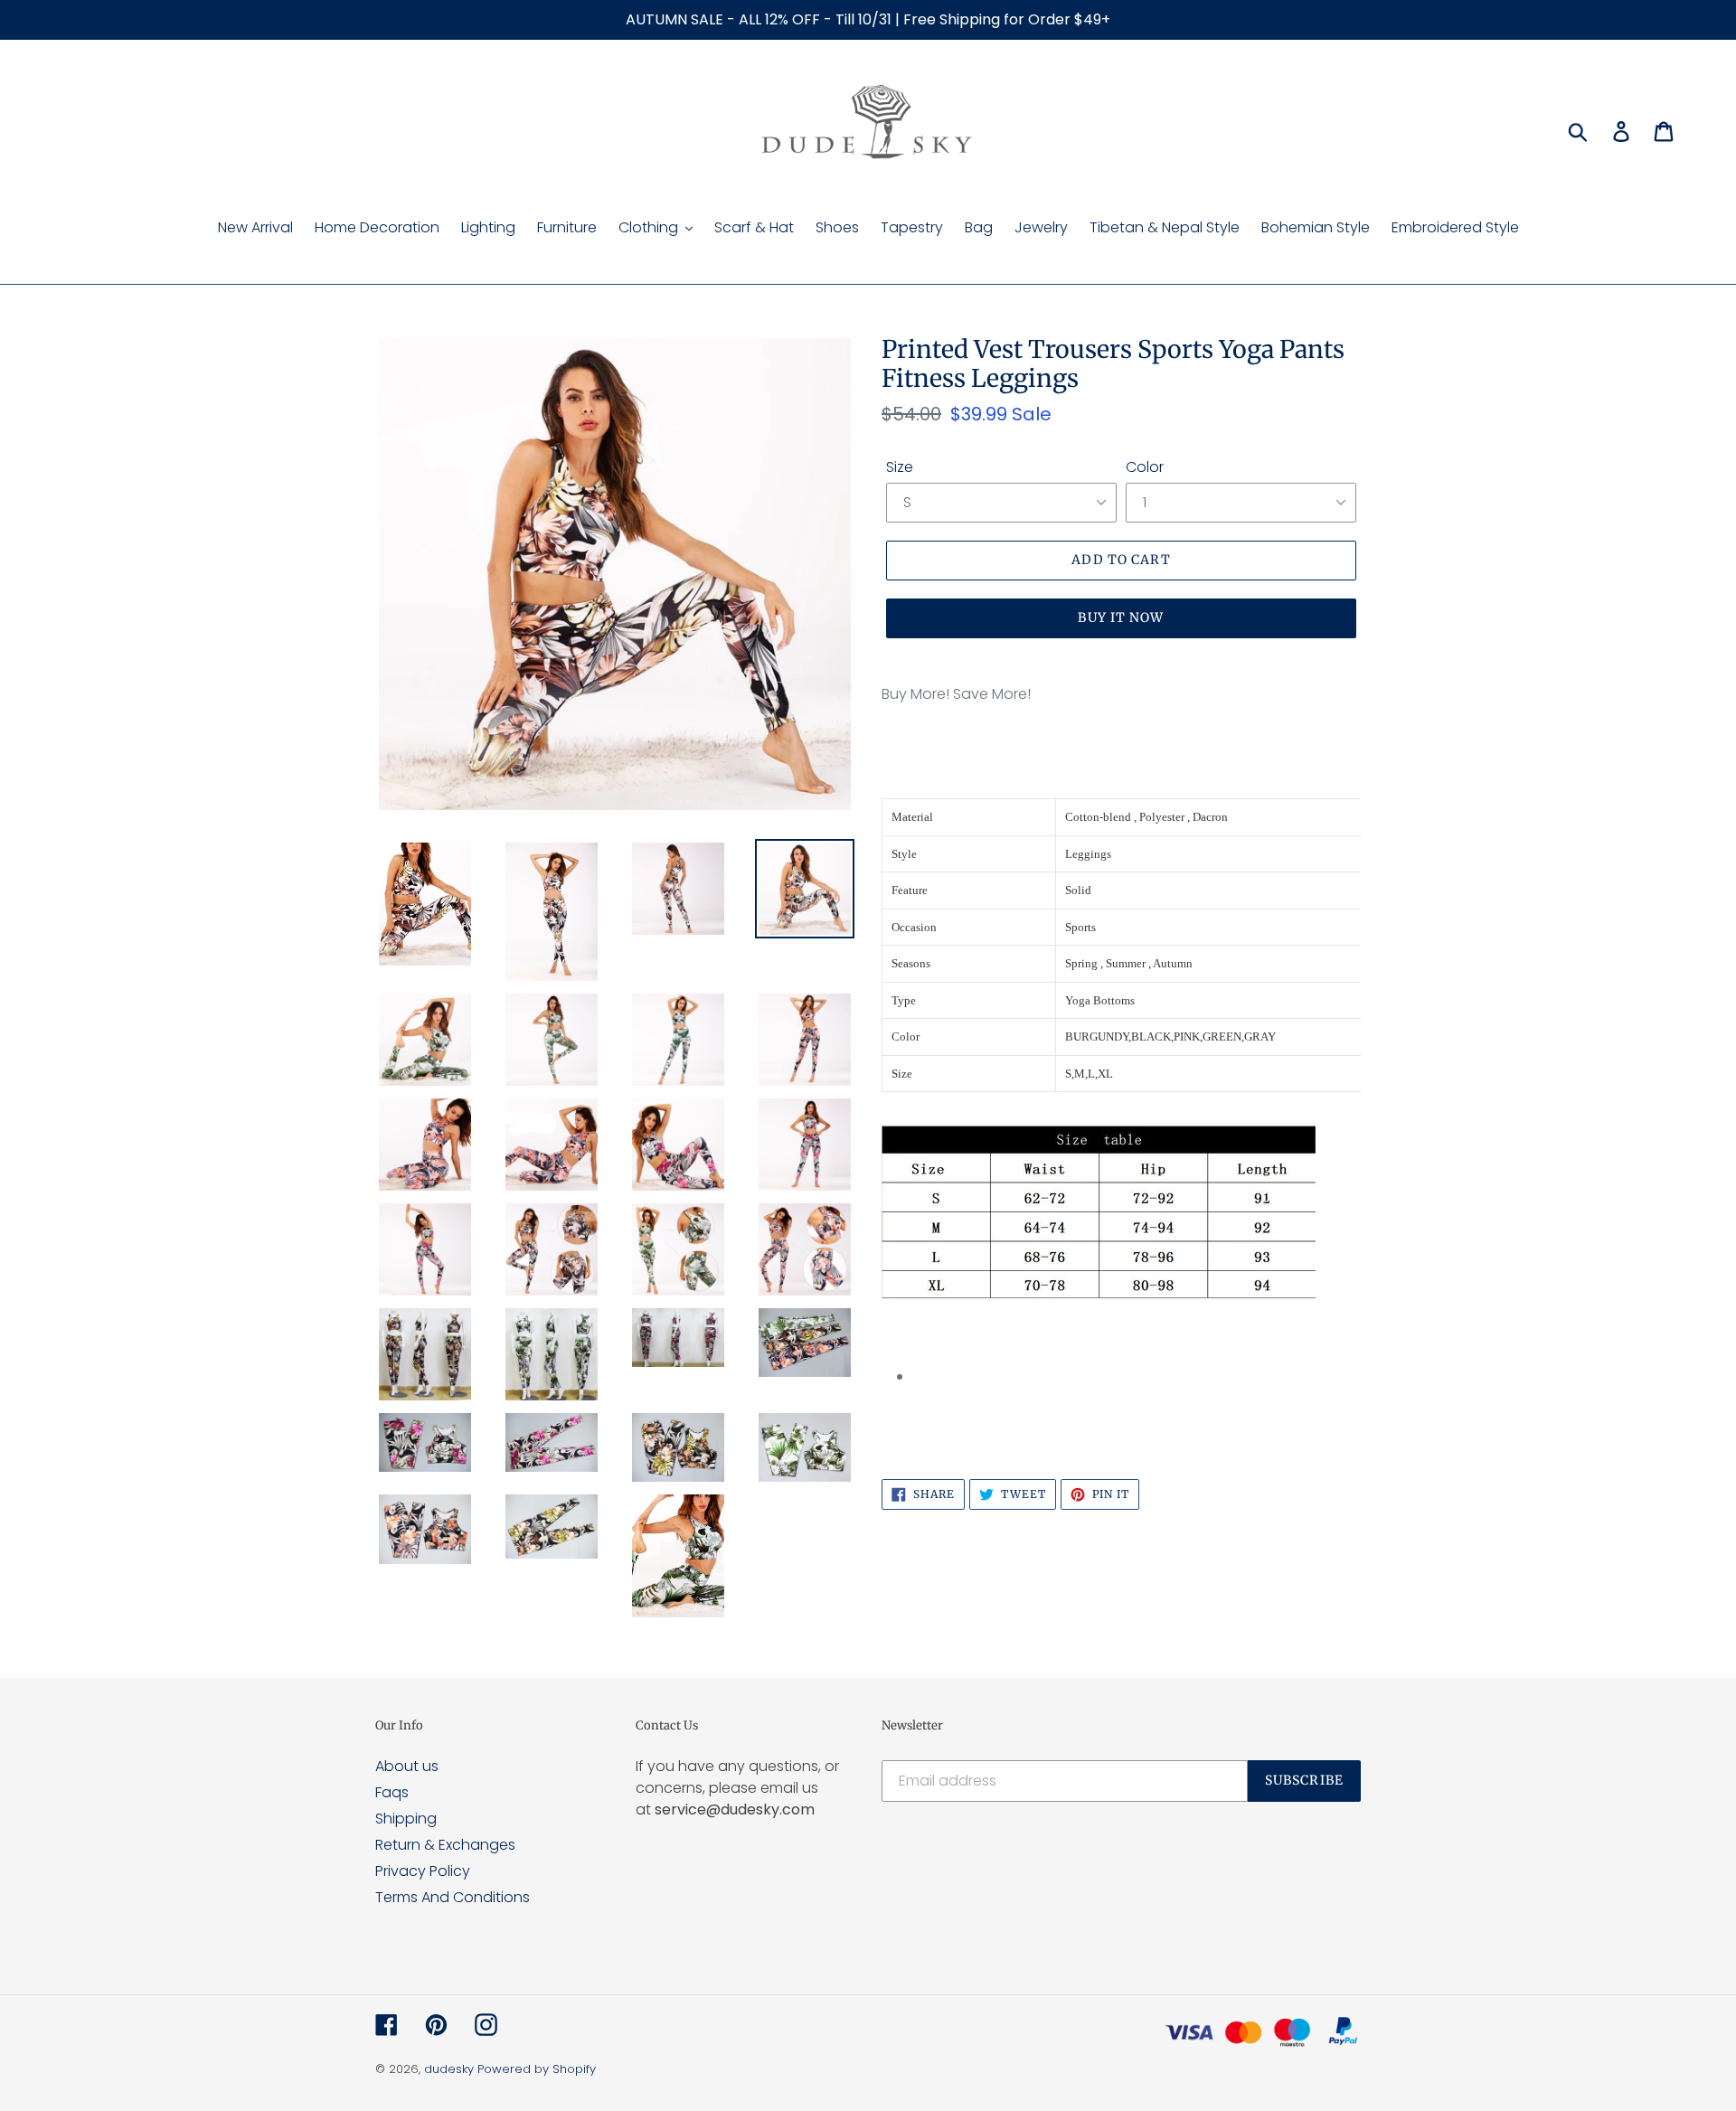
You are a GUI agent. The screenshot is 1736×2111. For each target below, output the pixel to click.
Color (1145, 467)
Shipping (406, 1819)
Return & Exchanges (445, 1845)
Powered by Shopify (537, 2069)
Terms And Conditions (453, 1897)
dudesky (449, 2069)
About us (407, 1766)
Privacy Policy (423, 1871)
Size (900, 467)
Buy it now (1121, 617)
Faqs (392, 1792)
